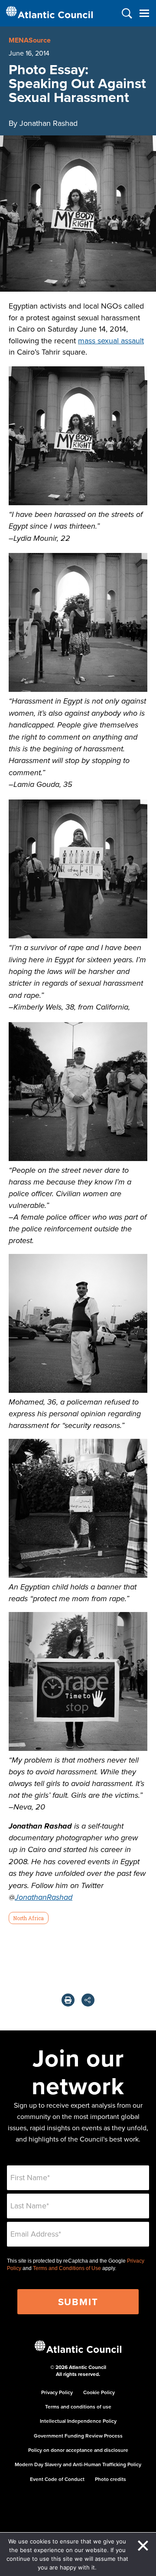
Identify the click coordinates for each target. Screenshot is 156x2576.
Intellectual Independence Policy (78, 2421)
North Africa (28, 1918)
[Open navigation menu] (144, 13)
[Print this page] (68, 2000)
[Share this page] (88, 2000)
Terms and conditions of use (78, 2407)
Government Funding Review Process (78, 2436)
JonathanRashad (44, 1898)
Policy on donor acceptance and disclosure (78, 2450)
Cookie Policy (99, 2392)
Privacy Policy (57, 2392)
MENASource (30, 40)
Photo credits (110, 2479)
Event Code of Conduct (57, 2479)
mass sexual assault (111, 341)
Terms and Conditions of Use (67, 2268)
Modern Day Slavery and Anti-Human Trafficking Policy (78, 2464)
